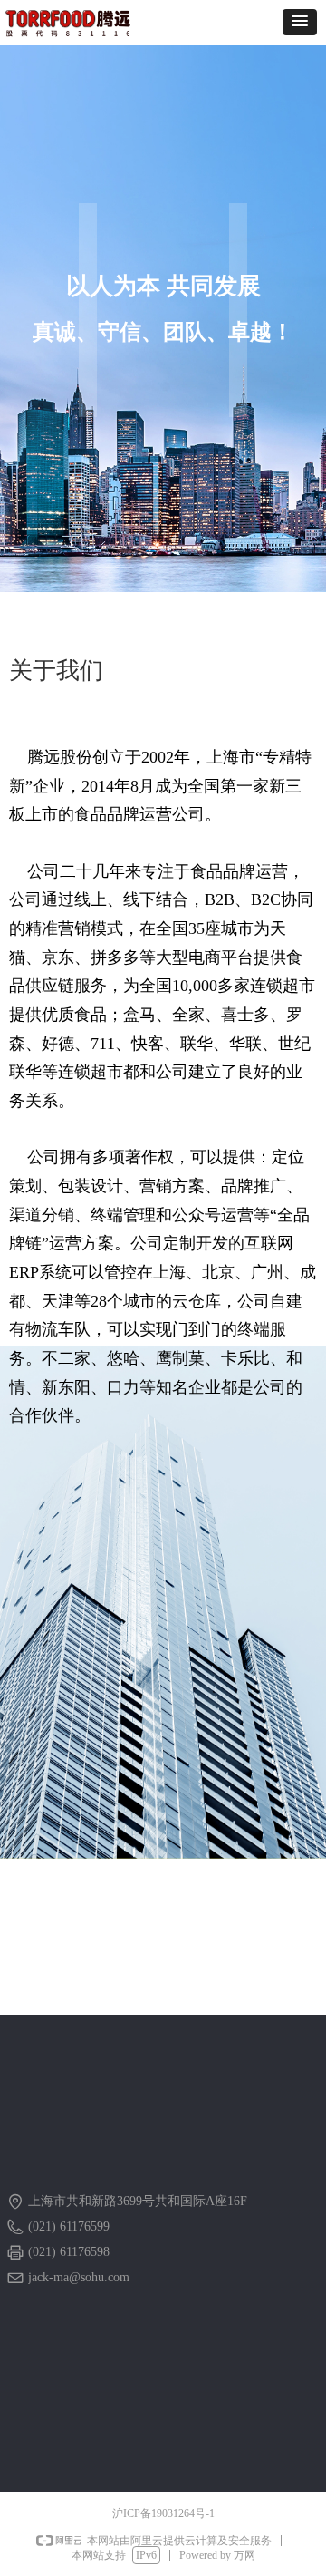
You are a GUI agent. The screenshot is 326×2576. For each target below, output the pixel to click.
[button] (300, 22)
